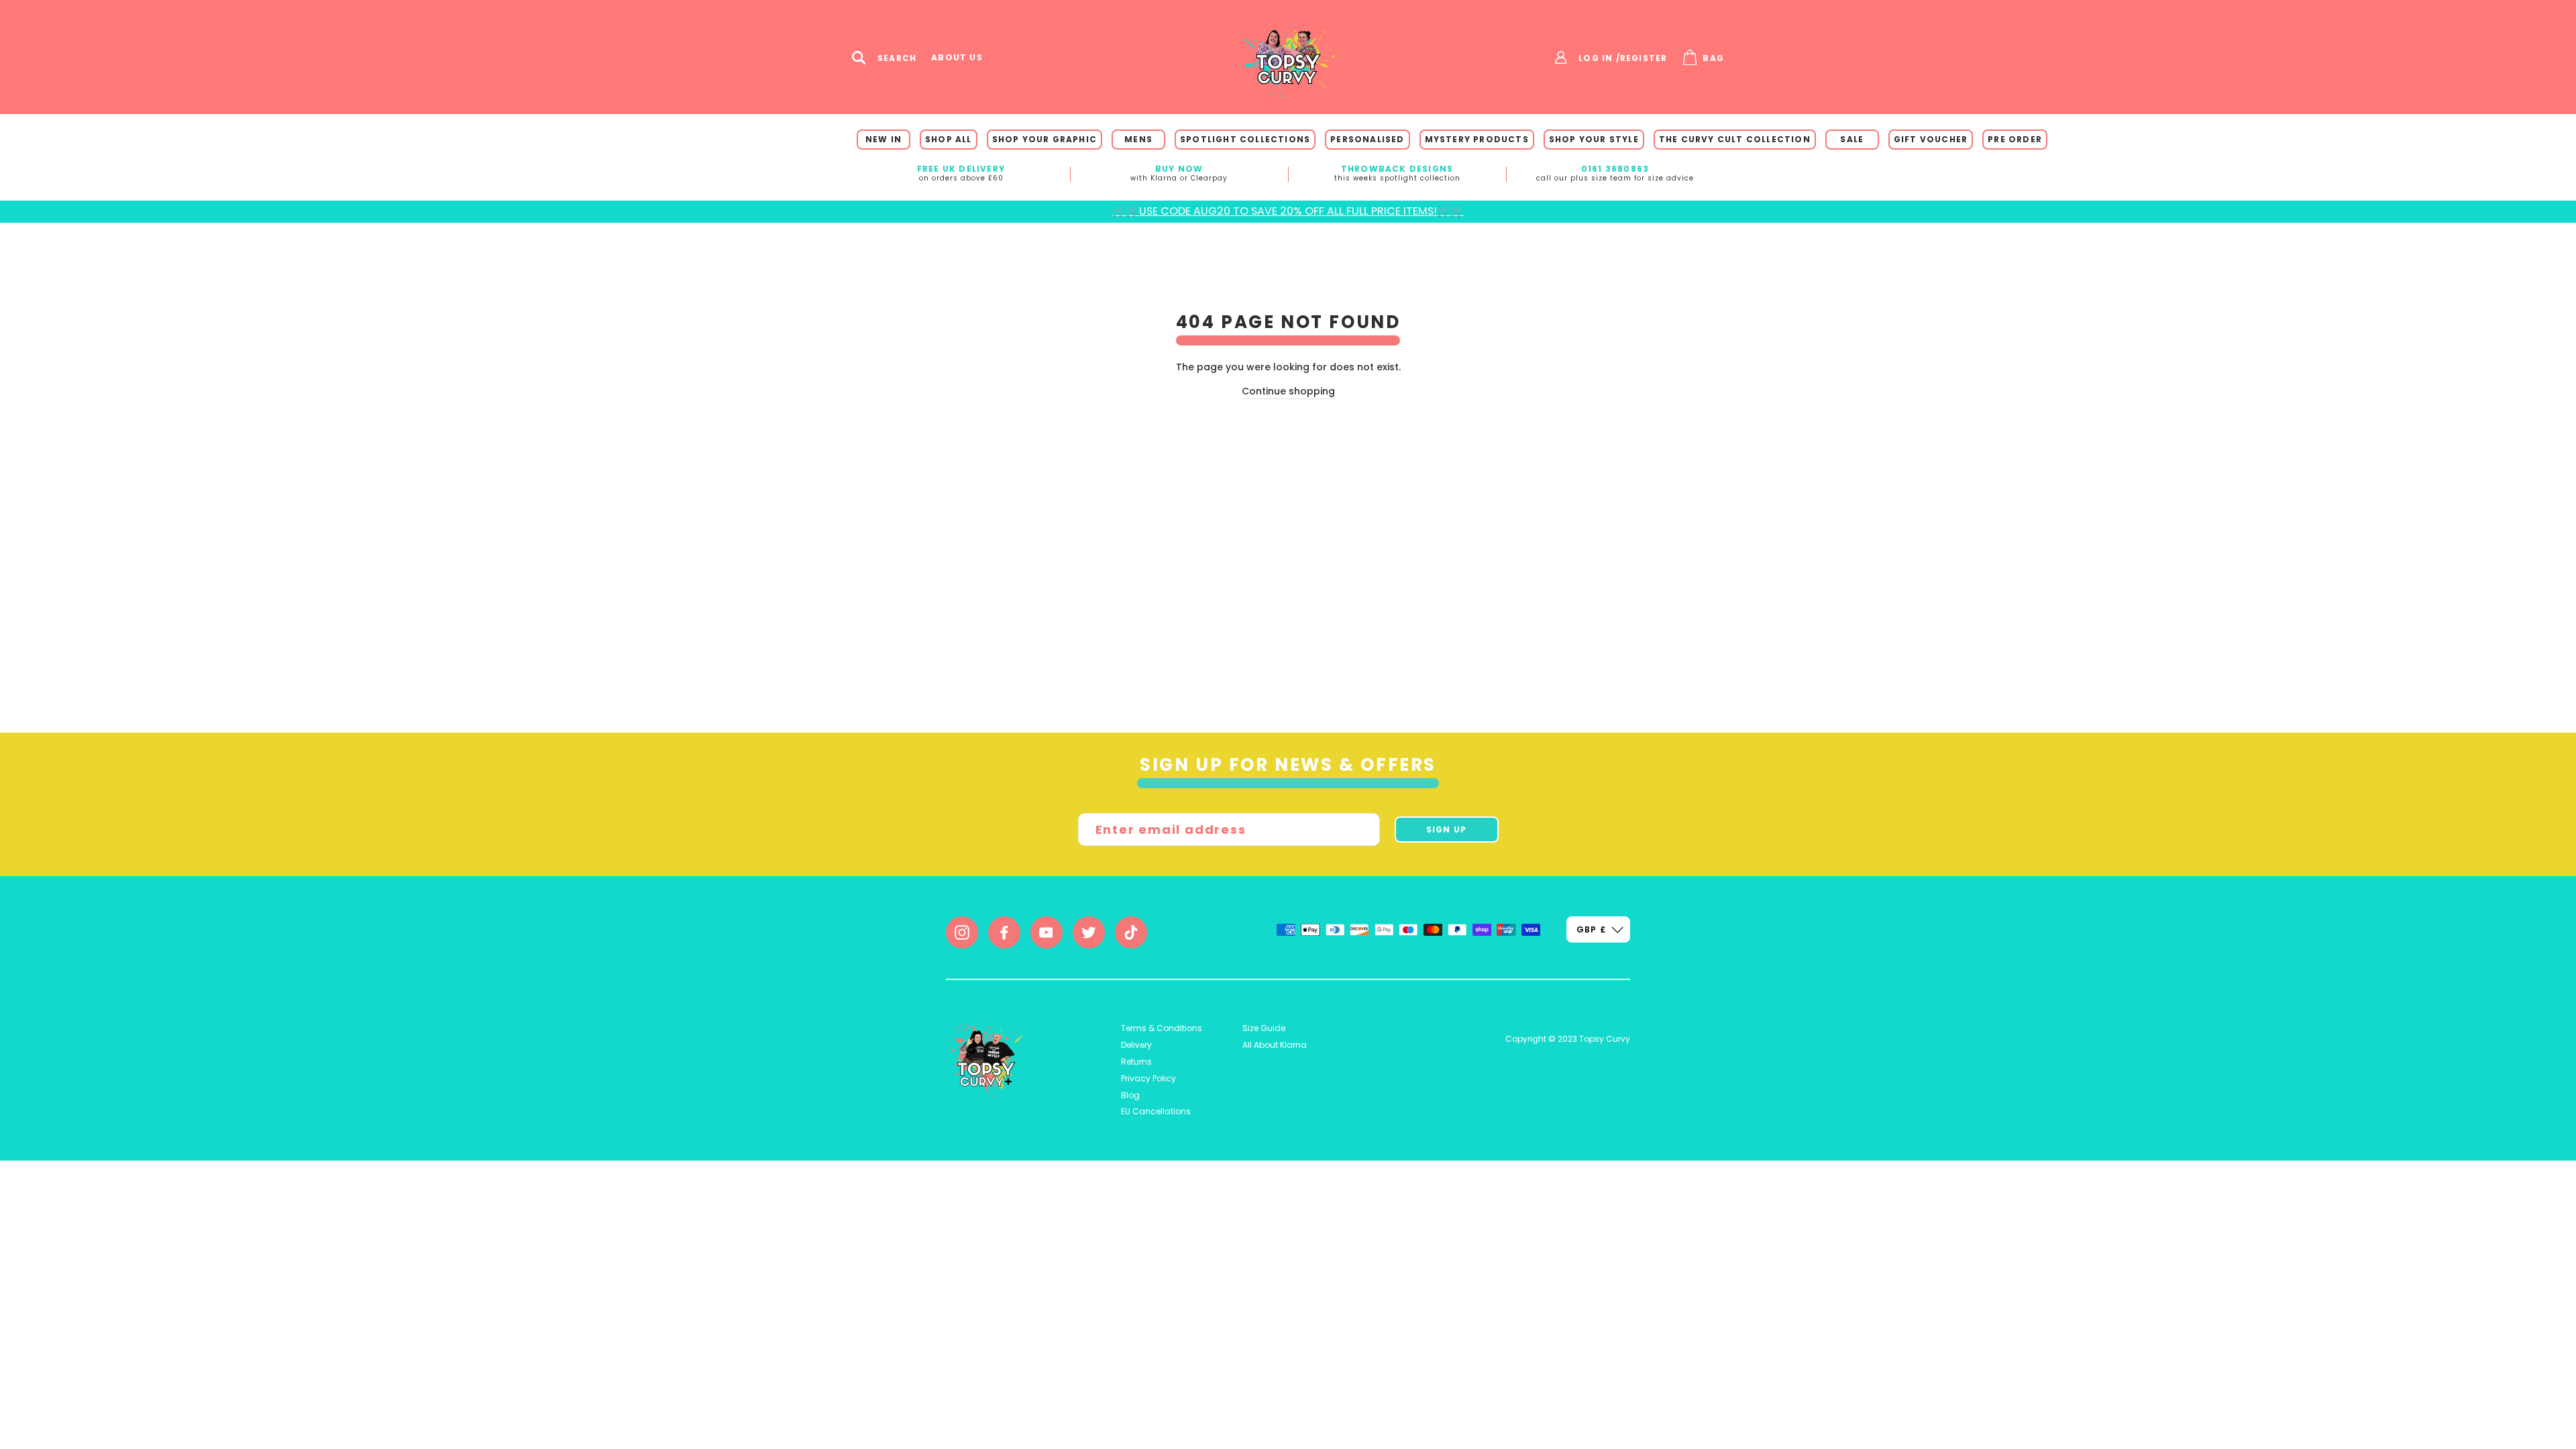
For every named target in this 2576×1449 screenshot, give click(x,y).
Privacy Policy (1148, 1078)
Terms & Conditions (1162, 1028)
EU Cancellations (1156, 1111)
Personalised (1367, 139)
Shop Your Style (1594, 139)
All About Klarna (1275, 1045)
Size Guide (1264, 1028)
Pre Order (2015, 139)
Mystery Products (1477, 139)
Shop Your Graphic (1044, 139)
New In (883, 139)
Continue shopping (1288, 391)
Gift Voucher (1931, 139)
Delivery (1136, 1045)
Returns (1136, 1062)
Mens (1138, 139)
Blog (1130, 1095)
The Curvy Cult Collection (1735, 139)
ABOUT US (957, 58)
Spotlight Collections (1245, 139)
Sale (1852, 139)
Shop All (949, 139)
